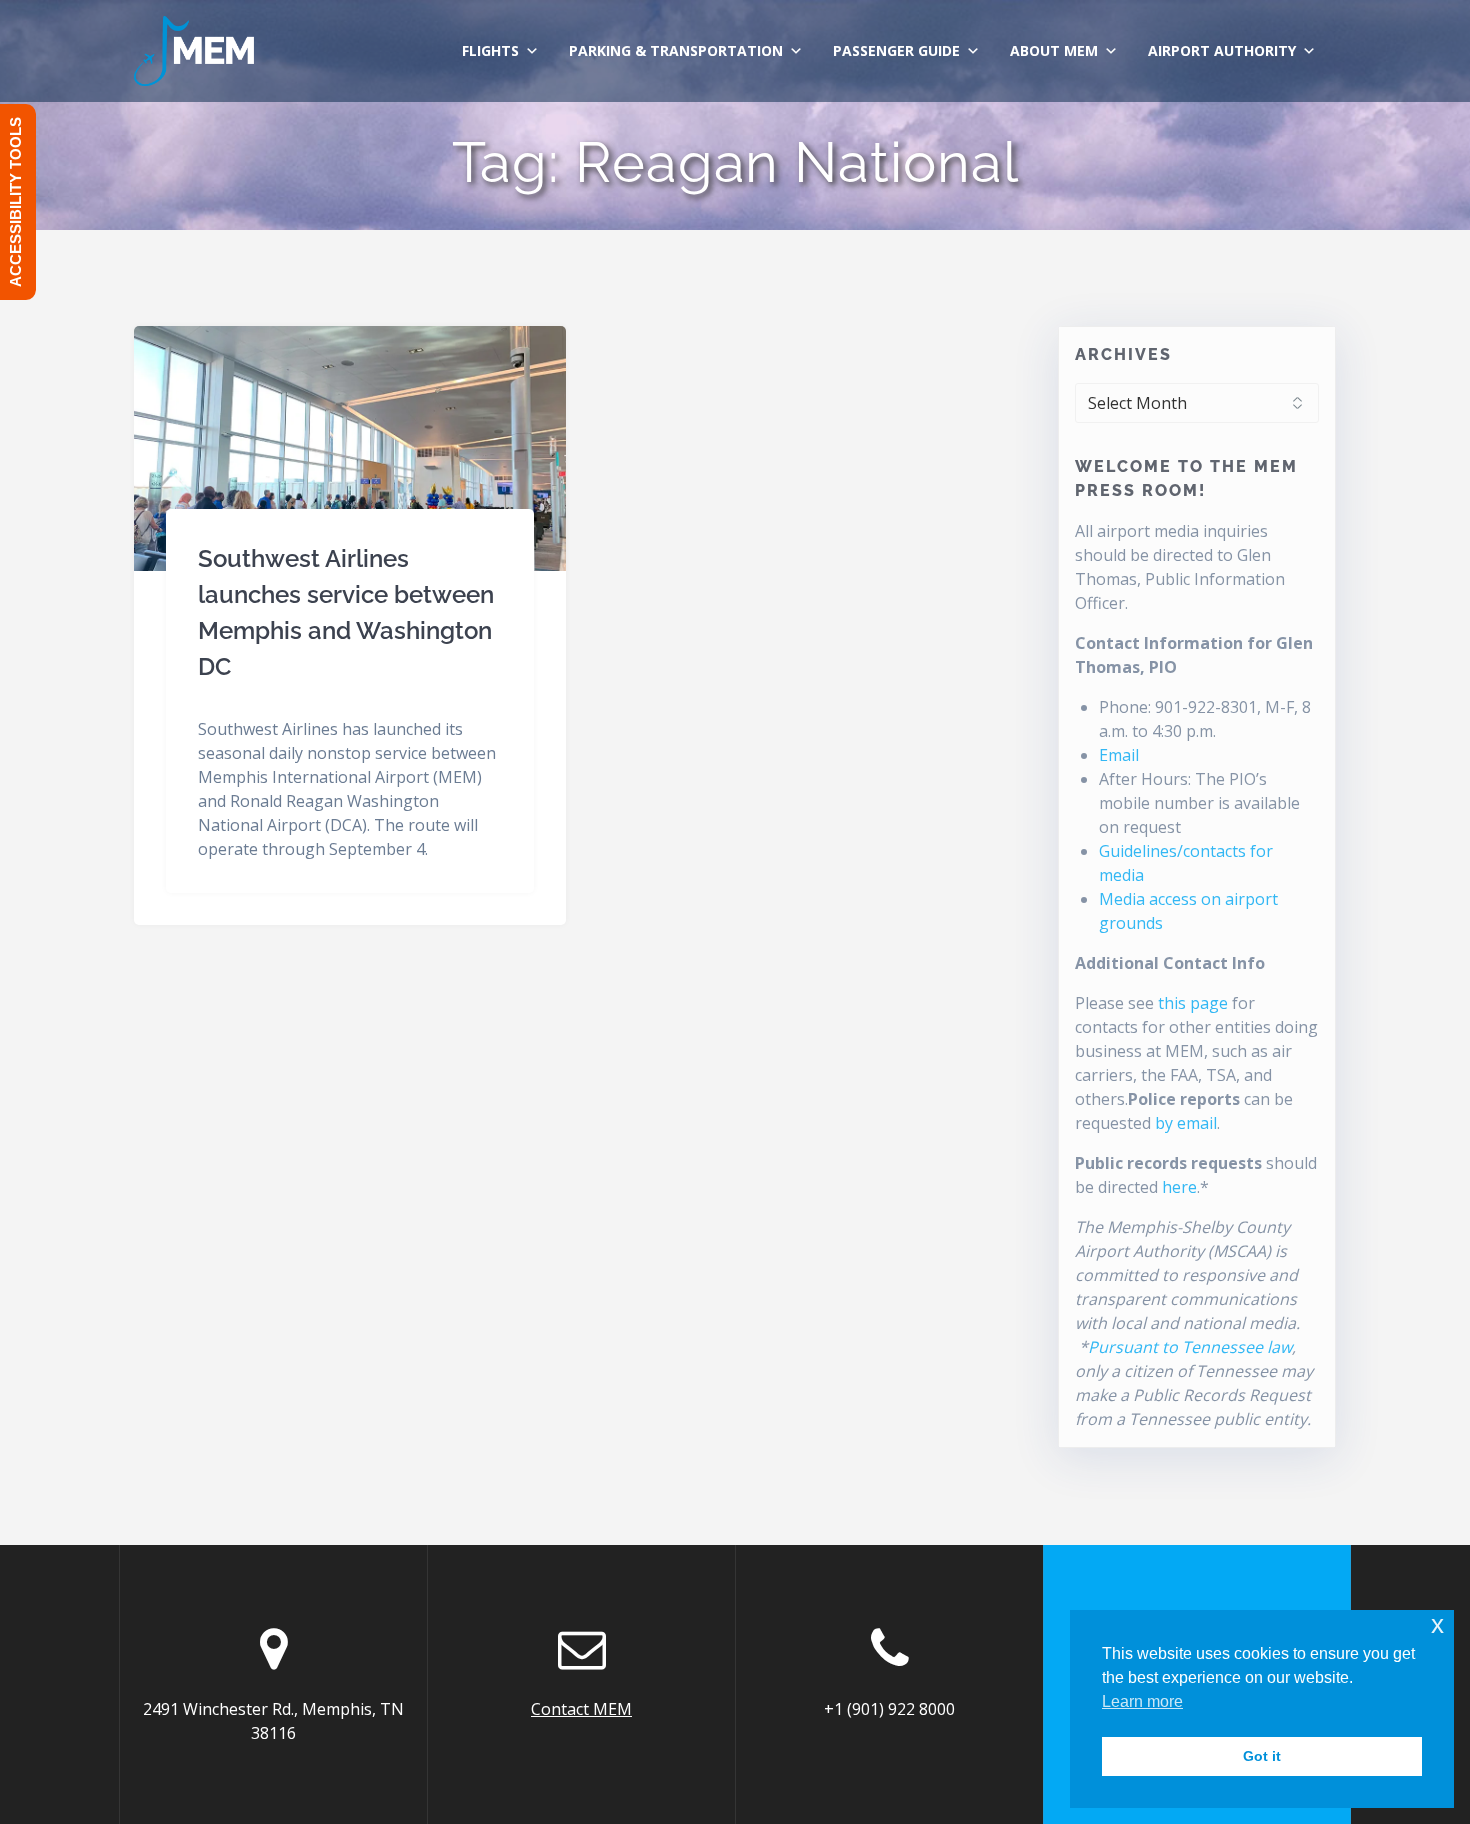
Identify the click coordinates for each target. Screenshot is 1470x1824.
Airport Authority (1222, 50)
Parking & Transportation (676, 50)
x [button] (1437, 1624)
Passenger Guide (896, 50)
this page (1193, 1003)
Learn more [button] (1142, 1701)
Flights (490, 50)
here (1179, 1187)
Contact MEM (581, 1709)
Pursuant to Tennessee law (1190, 1347)
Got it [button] (1262, 1756)
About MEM (1054, 50)
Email (1119, 755)
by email (1186, 1123)
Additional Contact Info (1170, 963)
